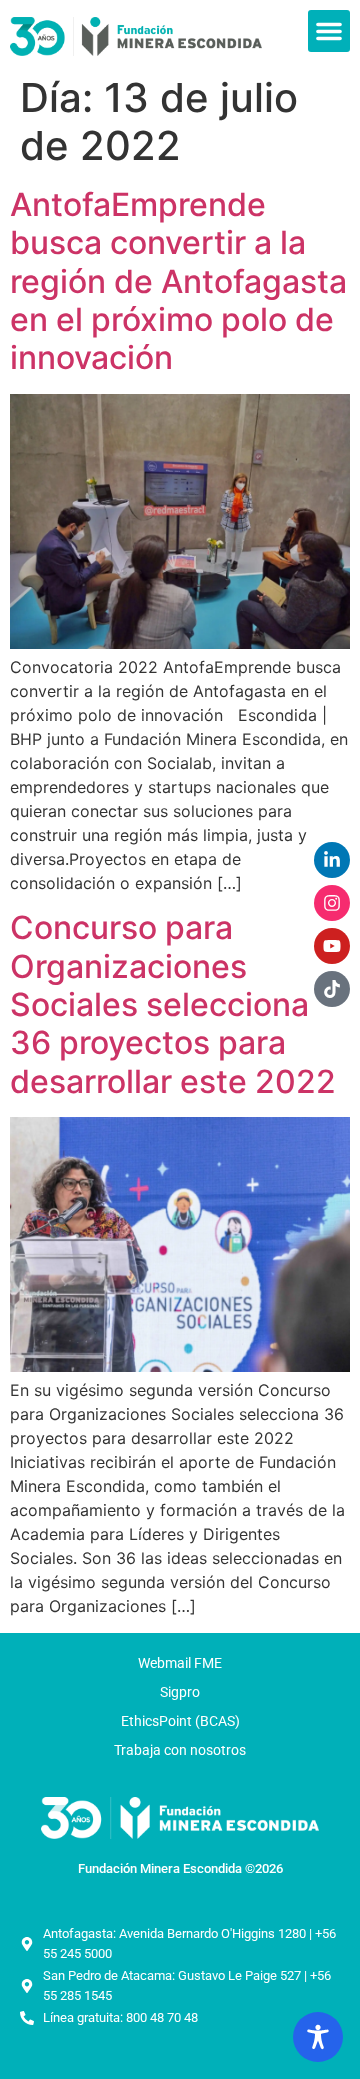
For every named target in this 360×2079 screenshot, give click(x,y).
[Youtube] (332, 946)
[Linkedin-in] (332, 860)
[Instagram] (332, 903)
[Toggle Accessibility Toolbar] (318, 2037)
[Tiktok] (332, 989)
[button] (329, 31)
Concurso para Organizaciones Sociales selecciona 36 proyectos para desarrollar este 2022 (173, 1004)
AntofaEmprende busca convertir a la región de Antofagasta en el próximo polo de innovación (178, 281)
